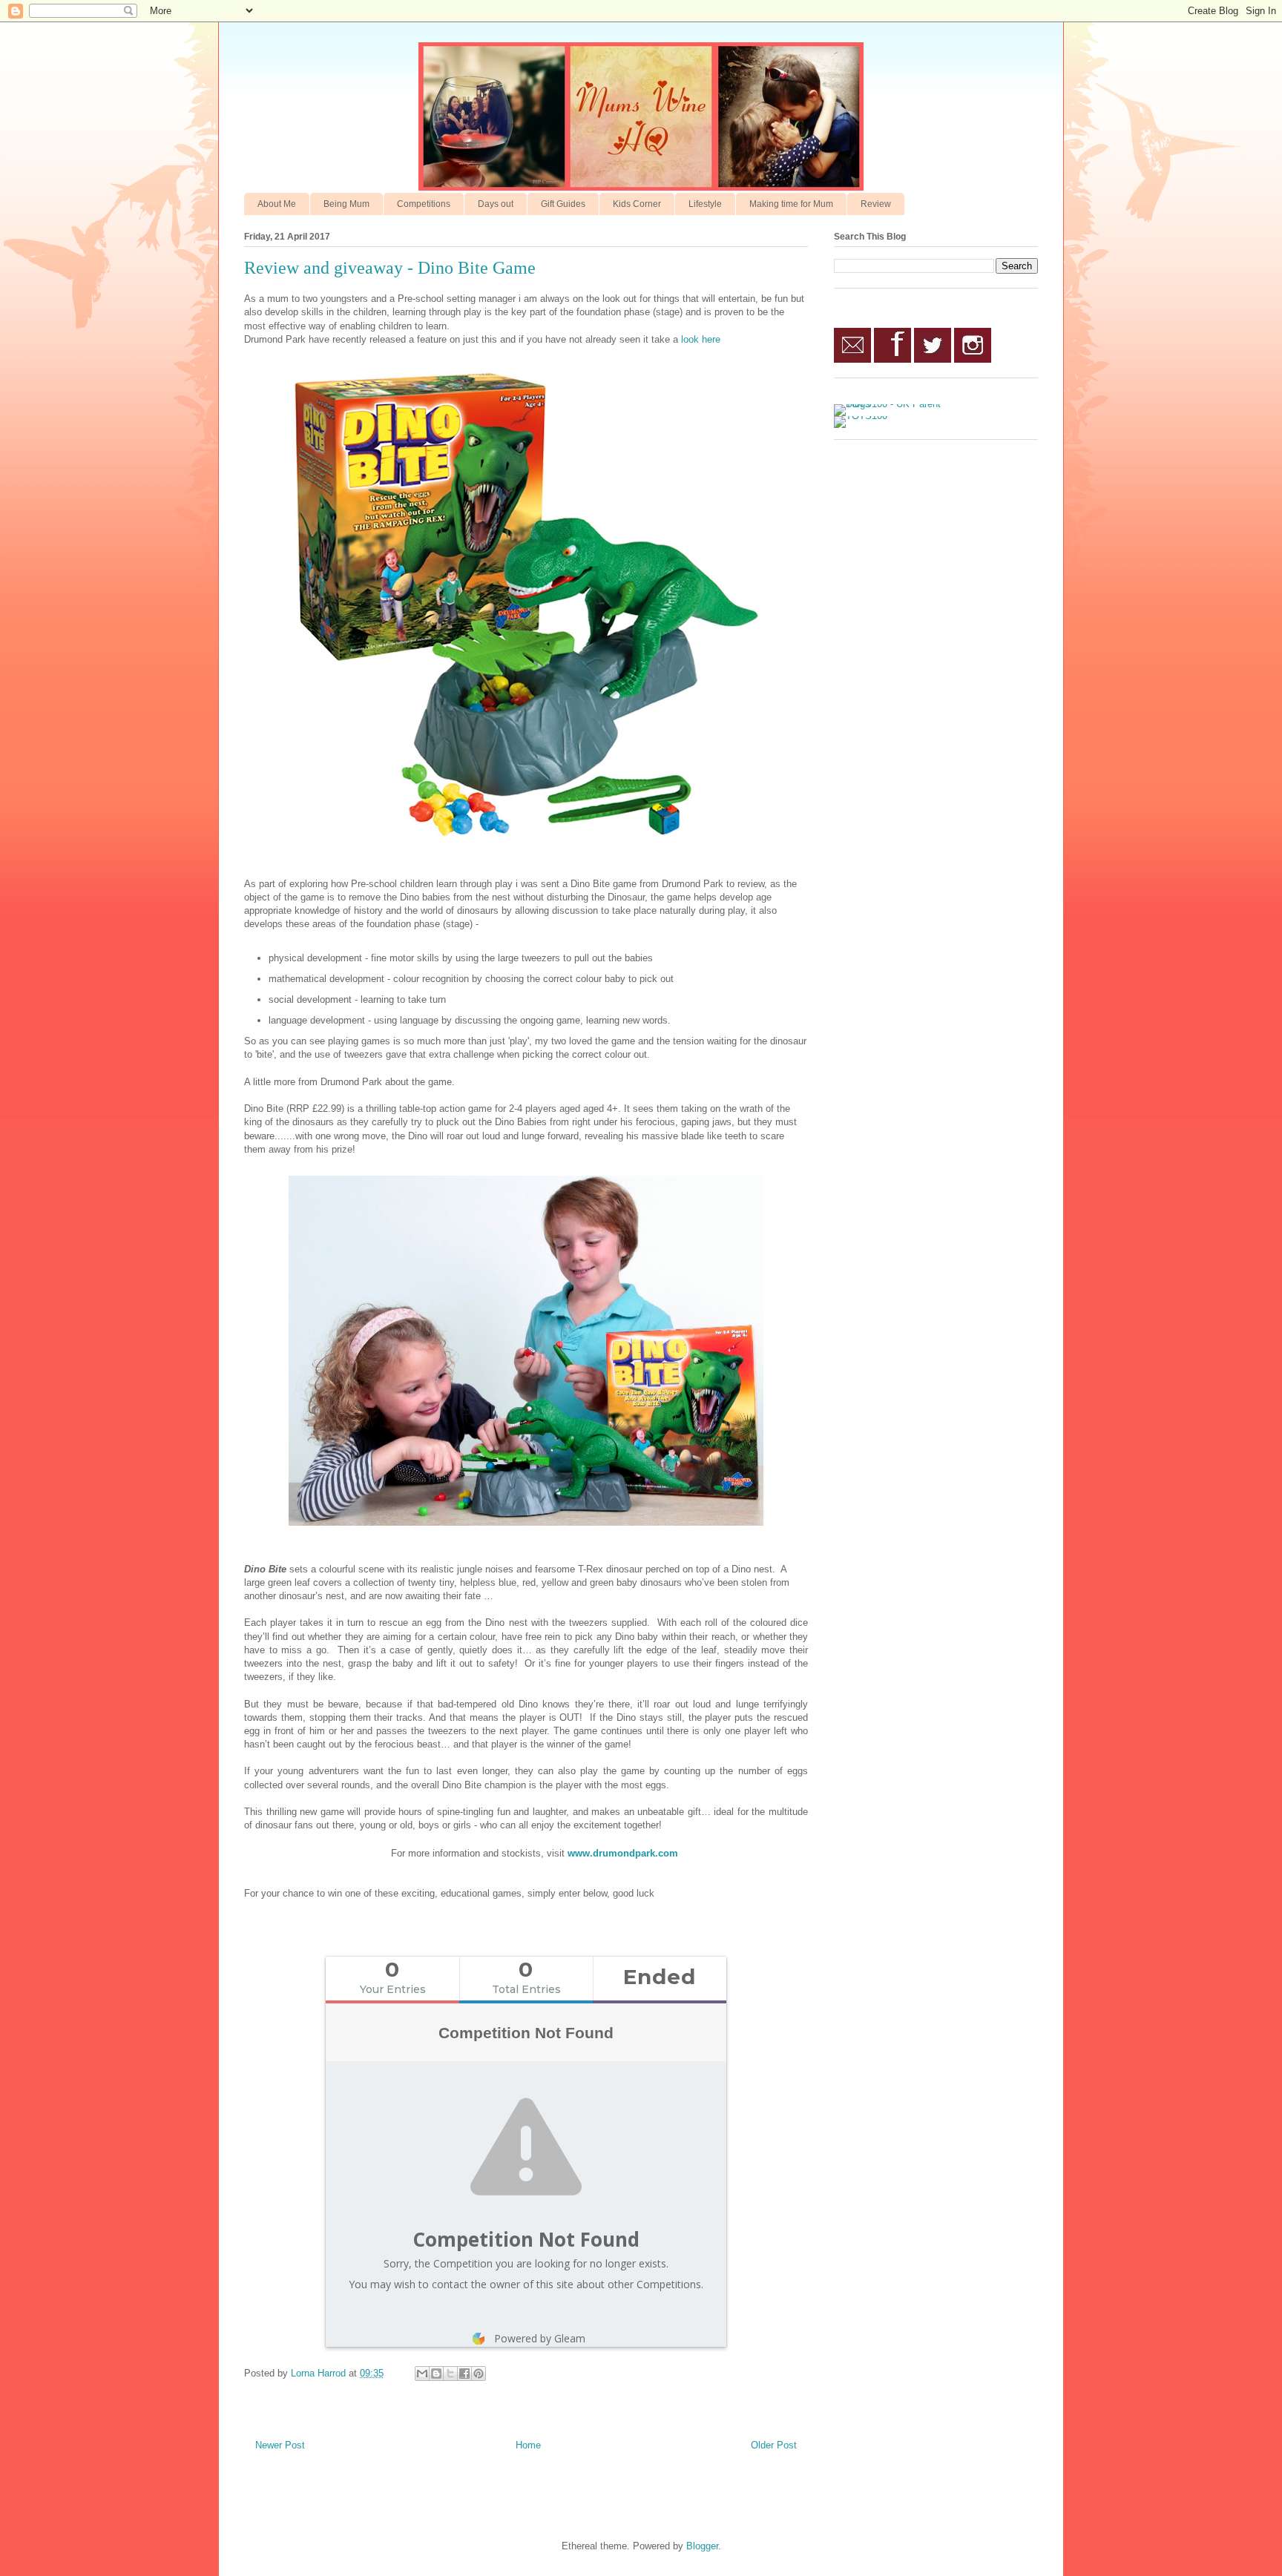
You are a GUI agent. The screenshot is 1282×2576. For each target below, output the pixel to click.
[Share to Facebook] (464, 2374)
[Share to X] (450, 2374)
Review (876, 204)
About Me (277, 204)
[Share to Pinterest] (479, 2374)
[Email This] (422, 2374)
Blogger (702, 2546)
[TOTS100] (861, 416)
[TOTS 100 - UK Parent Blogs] (895, 404)
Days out (496, 204)
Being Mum (346, 204)
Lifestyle (705, 204)
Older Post (774, 2445)
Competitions (424, 204)
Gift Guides (563, 204)
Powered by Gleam (540, 2338)
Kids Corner (637, 204)
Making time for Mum (791, 204)
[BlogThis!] (436, 2374)
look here (701, 339)
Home (528, 2445)
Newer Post (280, 2445)
